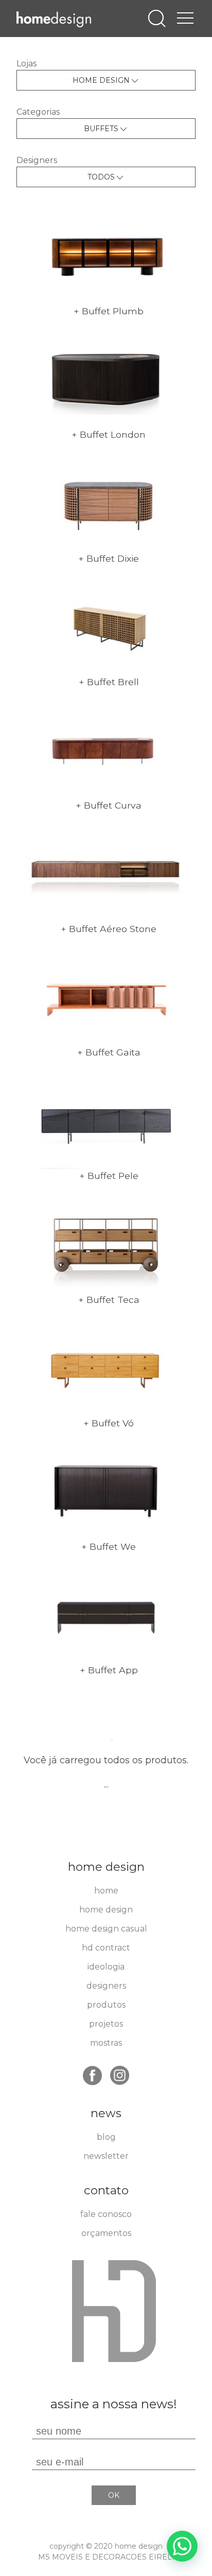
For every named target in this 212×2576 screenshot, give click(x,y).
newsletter (106, 2156)
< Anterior (52, 1699)
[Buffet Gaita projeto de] (106, 996)
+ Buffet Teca (109, 1300)
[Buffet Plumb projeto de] (106, 255)
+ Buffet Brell (109, 682)
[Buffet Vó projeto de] (106, 1367)
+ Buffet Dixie (109, 558)
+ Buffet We (109, 1546)
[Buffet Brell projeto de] (106, 626)
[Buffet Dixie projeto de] (106, 502)
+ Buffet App (109, 1670)
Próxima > (52, 1711)
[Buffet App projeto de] (106, 1614)
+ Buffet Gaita (109, 1052)
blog (106, 2137)
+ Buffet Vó (109, 1423)
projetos (106, 2024)
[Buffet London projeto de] (106, 379)
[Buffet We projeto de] (106, 1490)
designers (106, 1986)
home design (106, 1910)
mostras (106, 2043)
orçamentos (106, 2233)
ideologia (106, 1967)
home (106, 1891)
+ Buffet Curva (109, 805)
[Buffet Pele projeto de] (106, 1120)
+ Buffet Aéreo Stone (109, 929)
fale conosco (106, 2214)
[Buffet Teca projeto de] (106, 1244)
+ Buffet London (109, 434)
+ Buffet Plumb (109, 311)
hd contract (106, 1948)
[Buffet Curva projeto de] (106, 749)
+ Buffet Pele (109, 1176)
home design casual (106, 1929)
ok (114, 2495)
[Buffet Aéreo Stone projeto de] (106, 873)
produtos (106, 2005)
